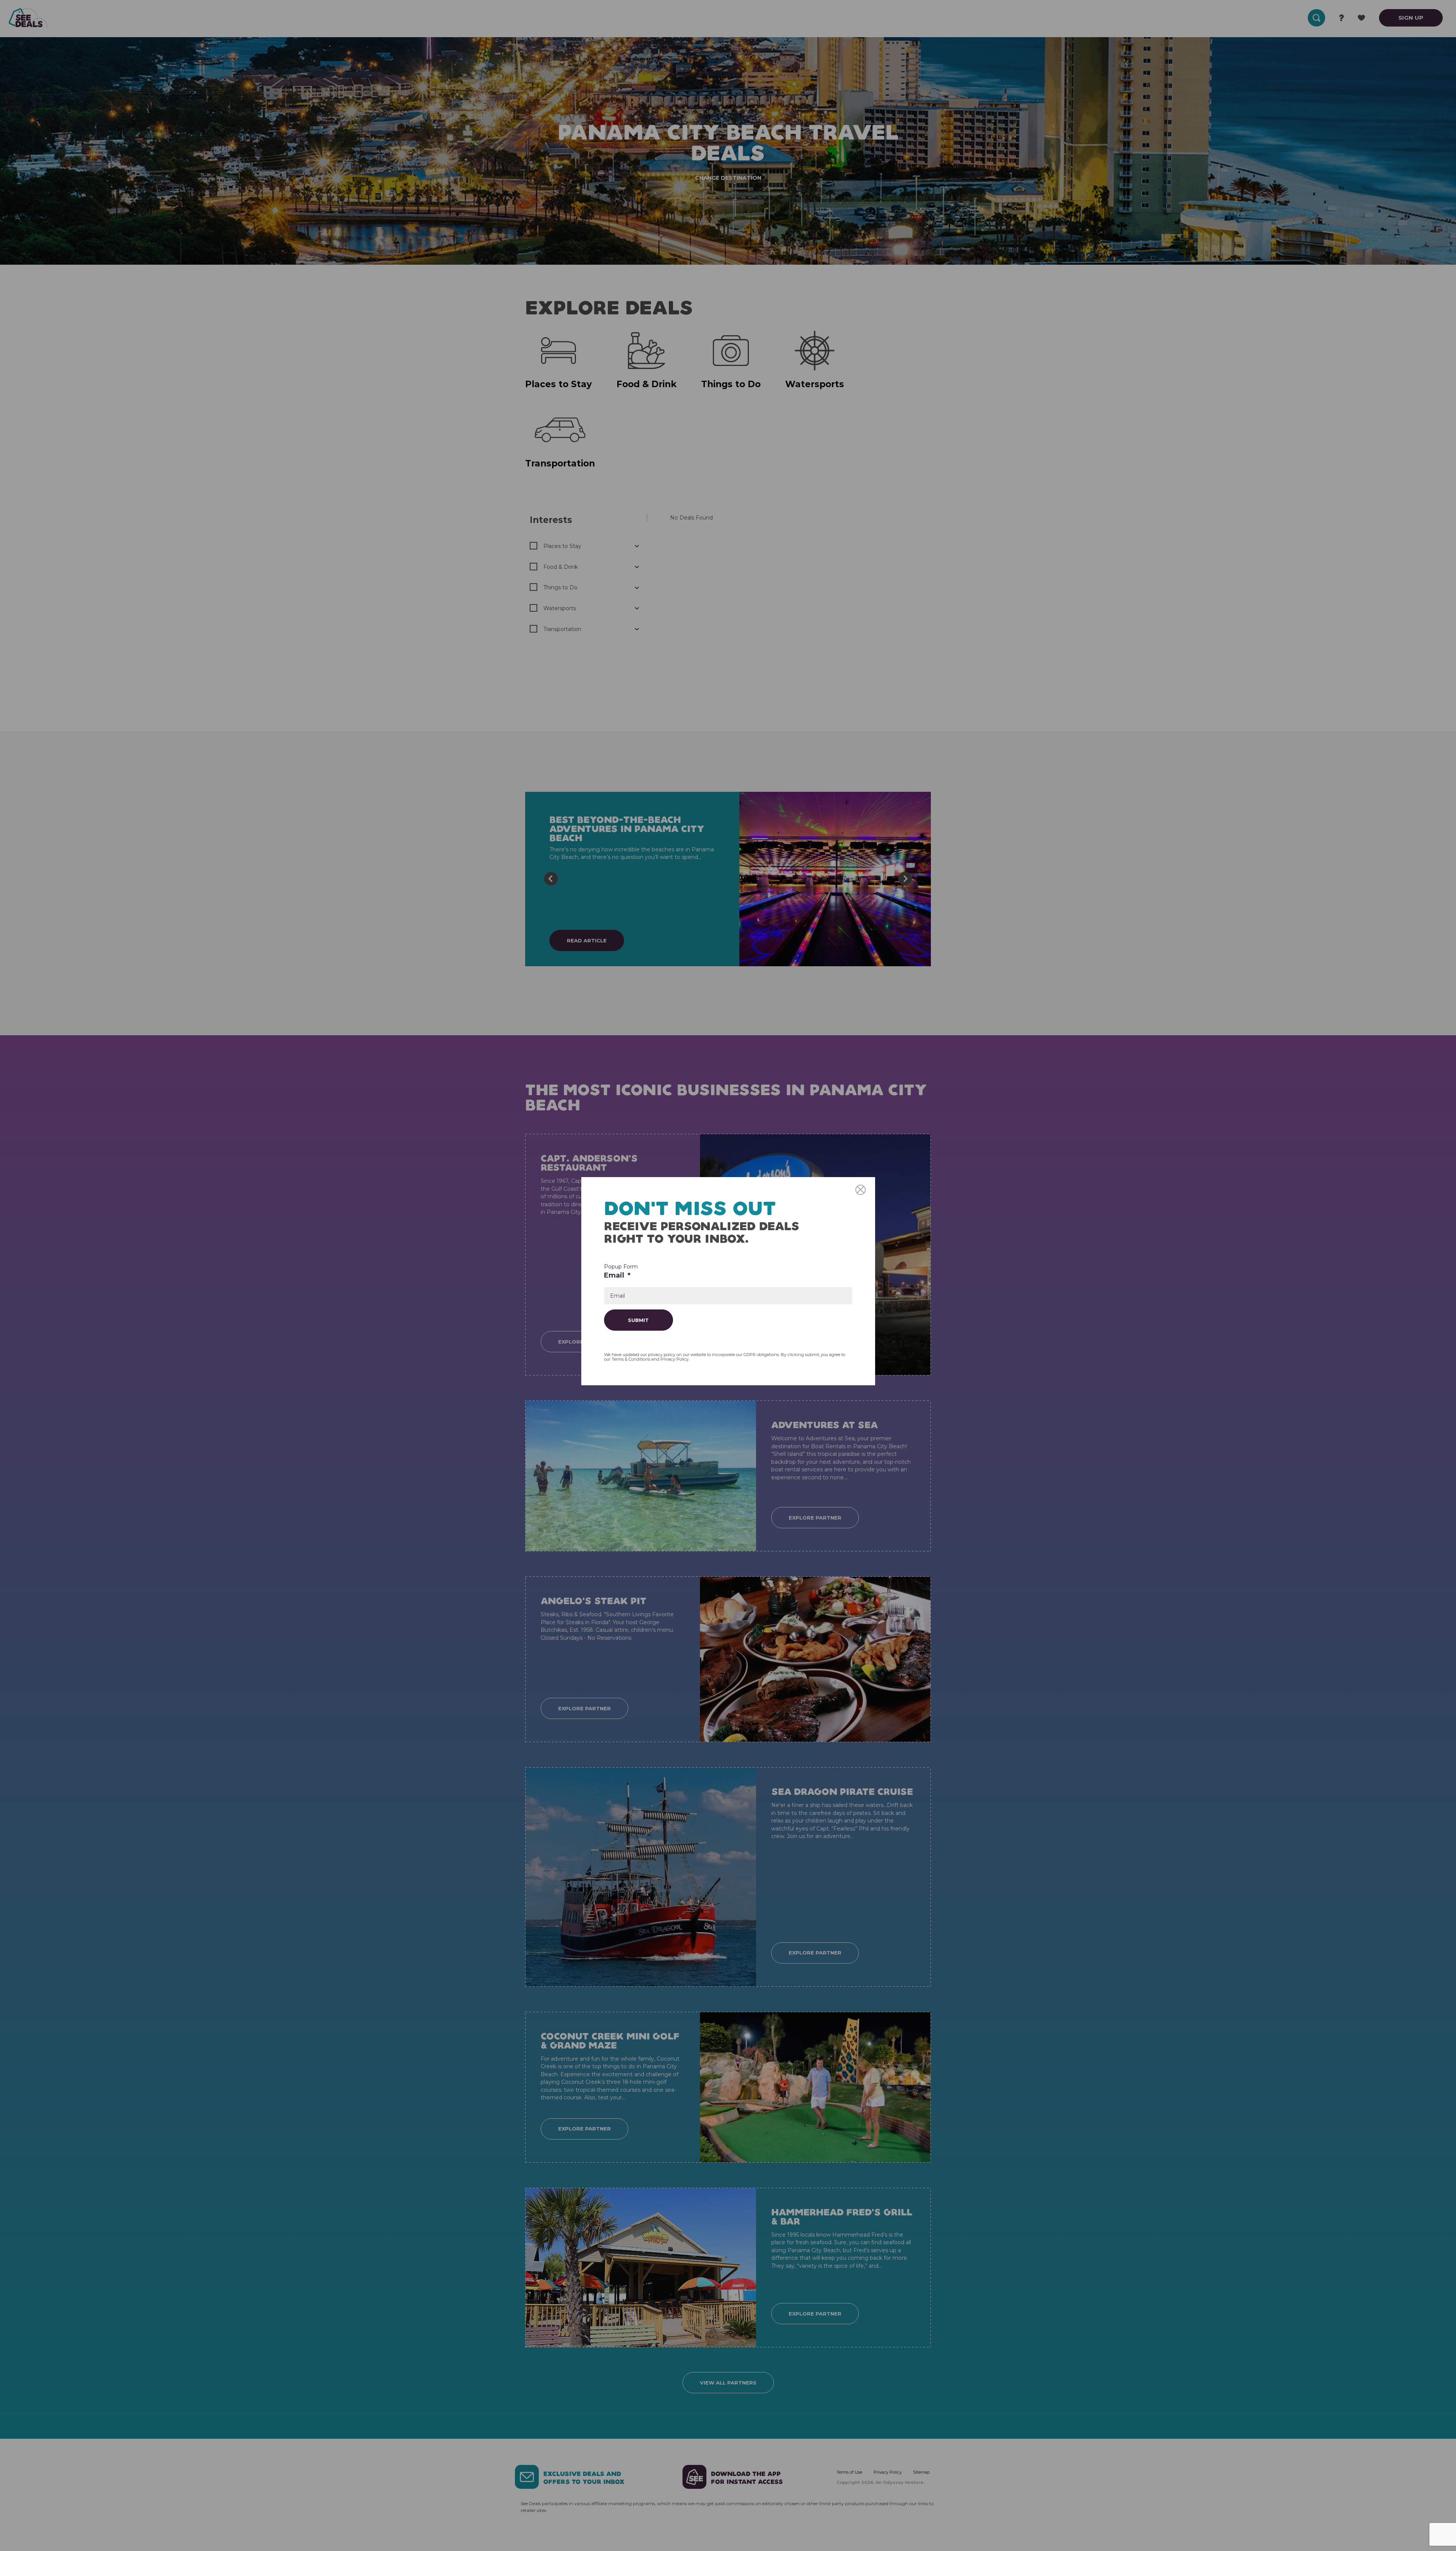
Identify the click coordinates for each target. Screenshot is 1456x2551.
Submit (638, 1320)
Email (617, 1275)
